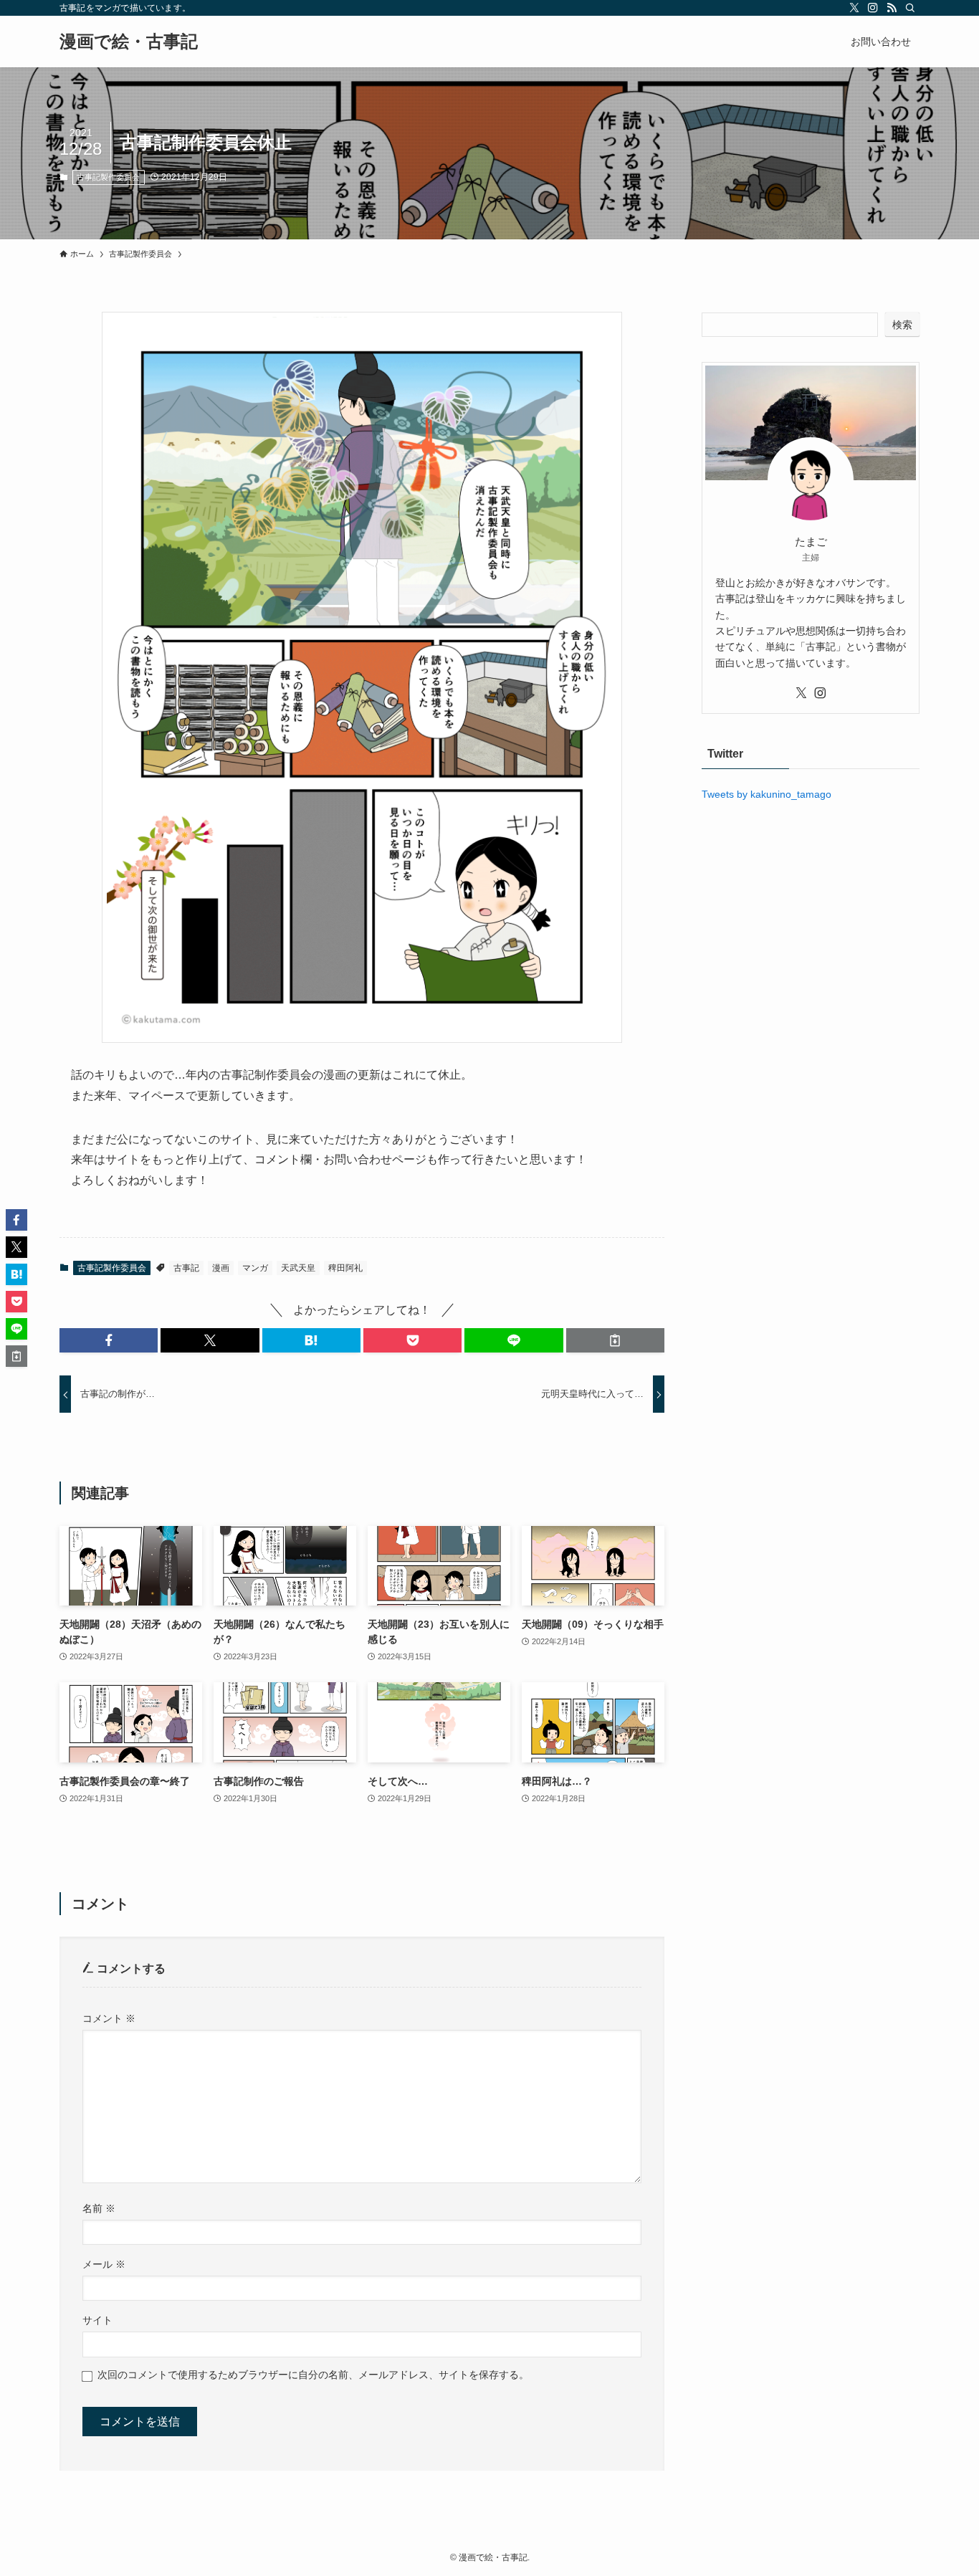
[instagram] (873, 8)
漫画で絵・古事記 (129, 42)
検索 (902, 325)
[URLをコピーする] (615, 1340)
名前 (99, 2208)
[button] (109, 1340)
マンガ (255, 1268)
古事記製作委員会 (108, 177)
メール (104, 2264)
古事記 (186, 1268)
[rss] (892, 8)
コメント (109, 2018)
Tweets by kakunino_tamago (767, 794)
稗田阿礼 (345, 1268)
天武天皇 (298, 1268)
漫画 (221, 1268)
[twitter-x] (854, 8)
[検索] (910, 8)
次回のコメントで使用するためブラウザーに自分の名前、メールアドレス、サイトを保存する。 (313, 2375)
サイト (97, 2320)
